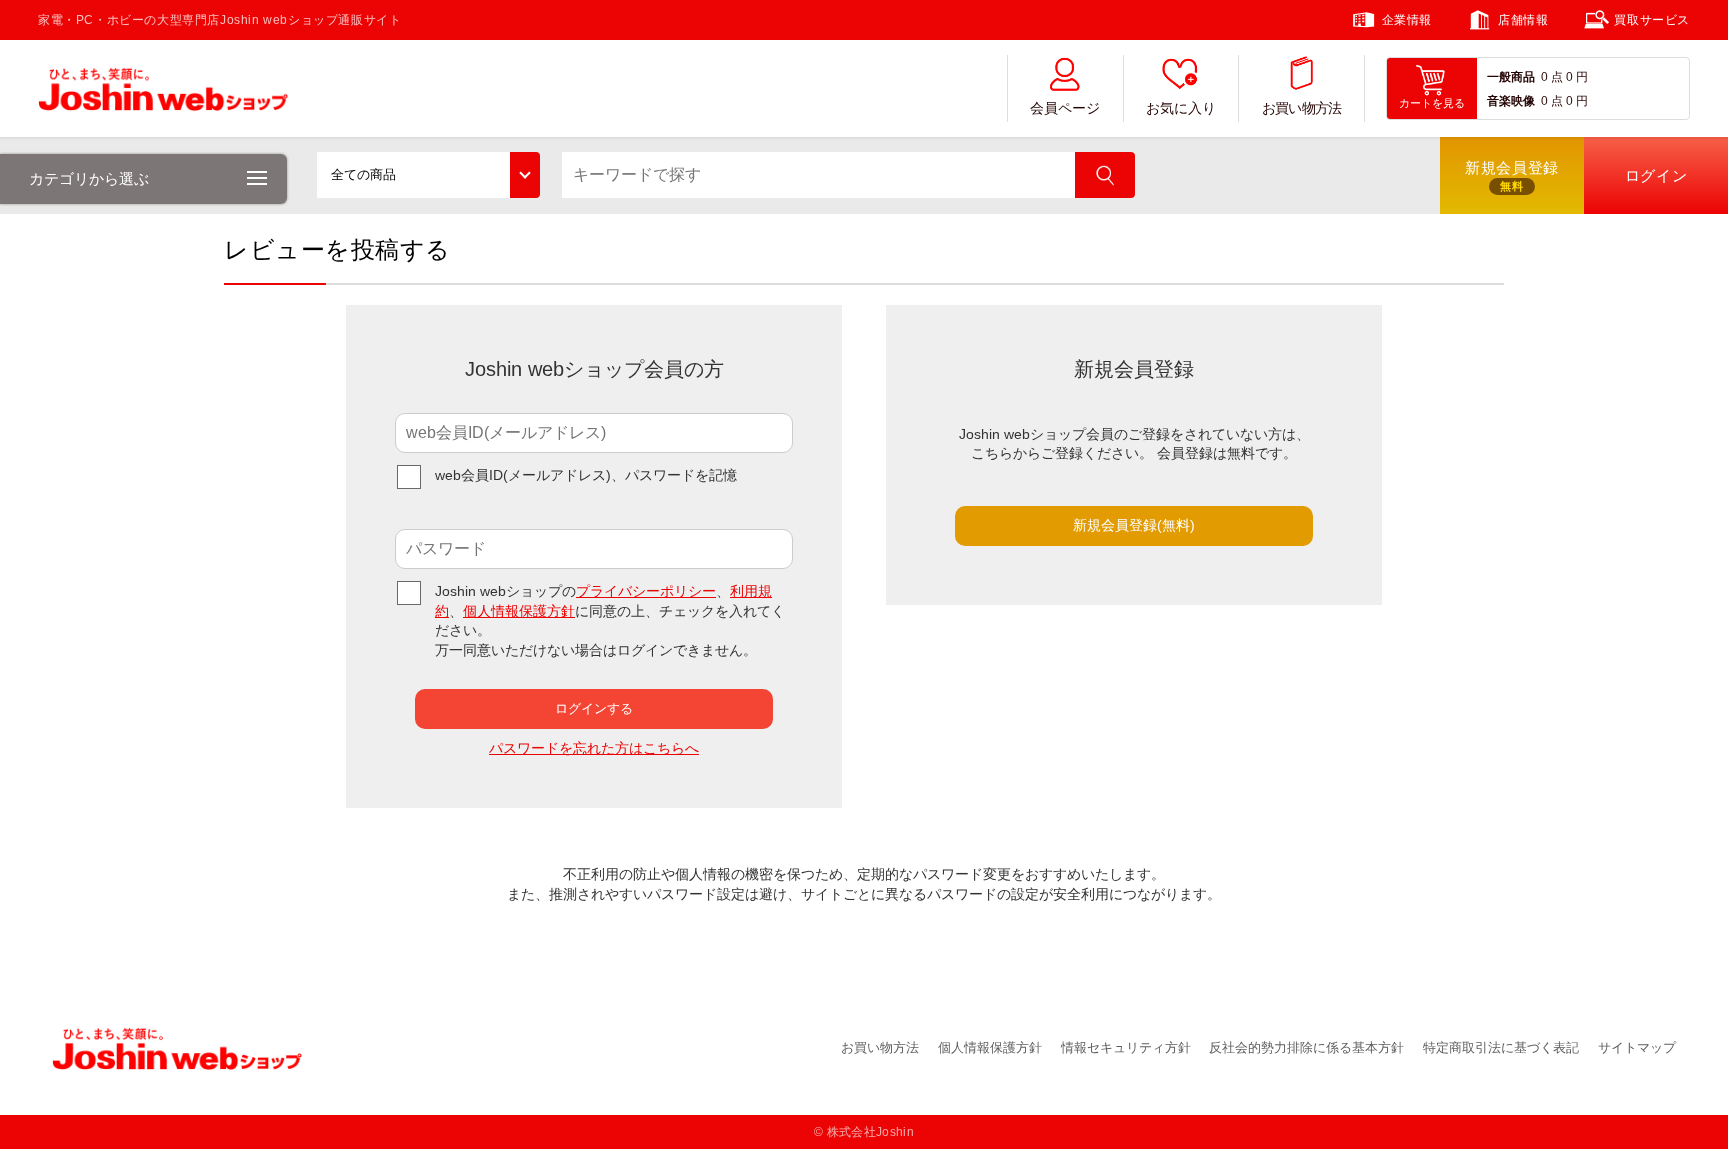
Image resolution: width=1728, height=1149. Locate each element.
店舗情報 (1523, 20)
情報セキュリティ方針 (1126, 1047)
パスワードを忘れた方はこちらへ (594, 748)
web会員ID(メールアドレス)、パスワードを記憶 (586, 475)
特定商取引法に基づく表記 (1501, 1047)
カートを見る (1432, 103)
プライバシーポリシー (646, 591)
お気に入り (1181, 108)
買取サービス (1652, 20)
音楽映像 (1511, 101)
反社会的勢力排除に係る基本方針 (1306, 1047)
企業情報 (1407, 20)
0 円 (1577, 77)
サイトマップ (1637, 1047)
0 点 (1552, 77)
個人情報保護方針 (519, 611)
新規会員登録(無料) (1134, 525)
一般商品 (1511, 77)
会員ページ (1065, 108)
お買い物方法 (1302, 108)
